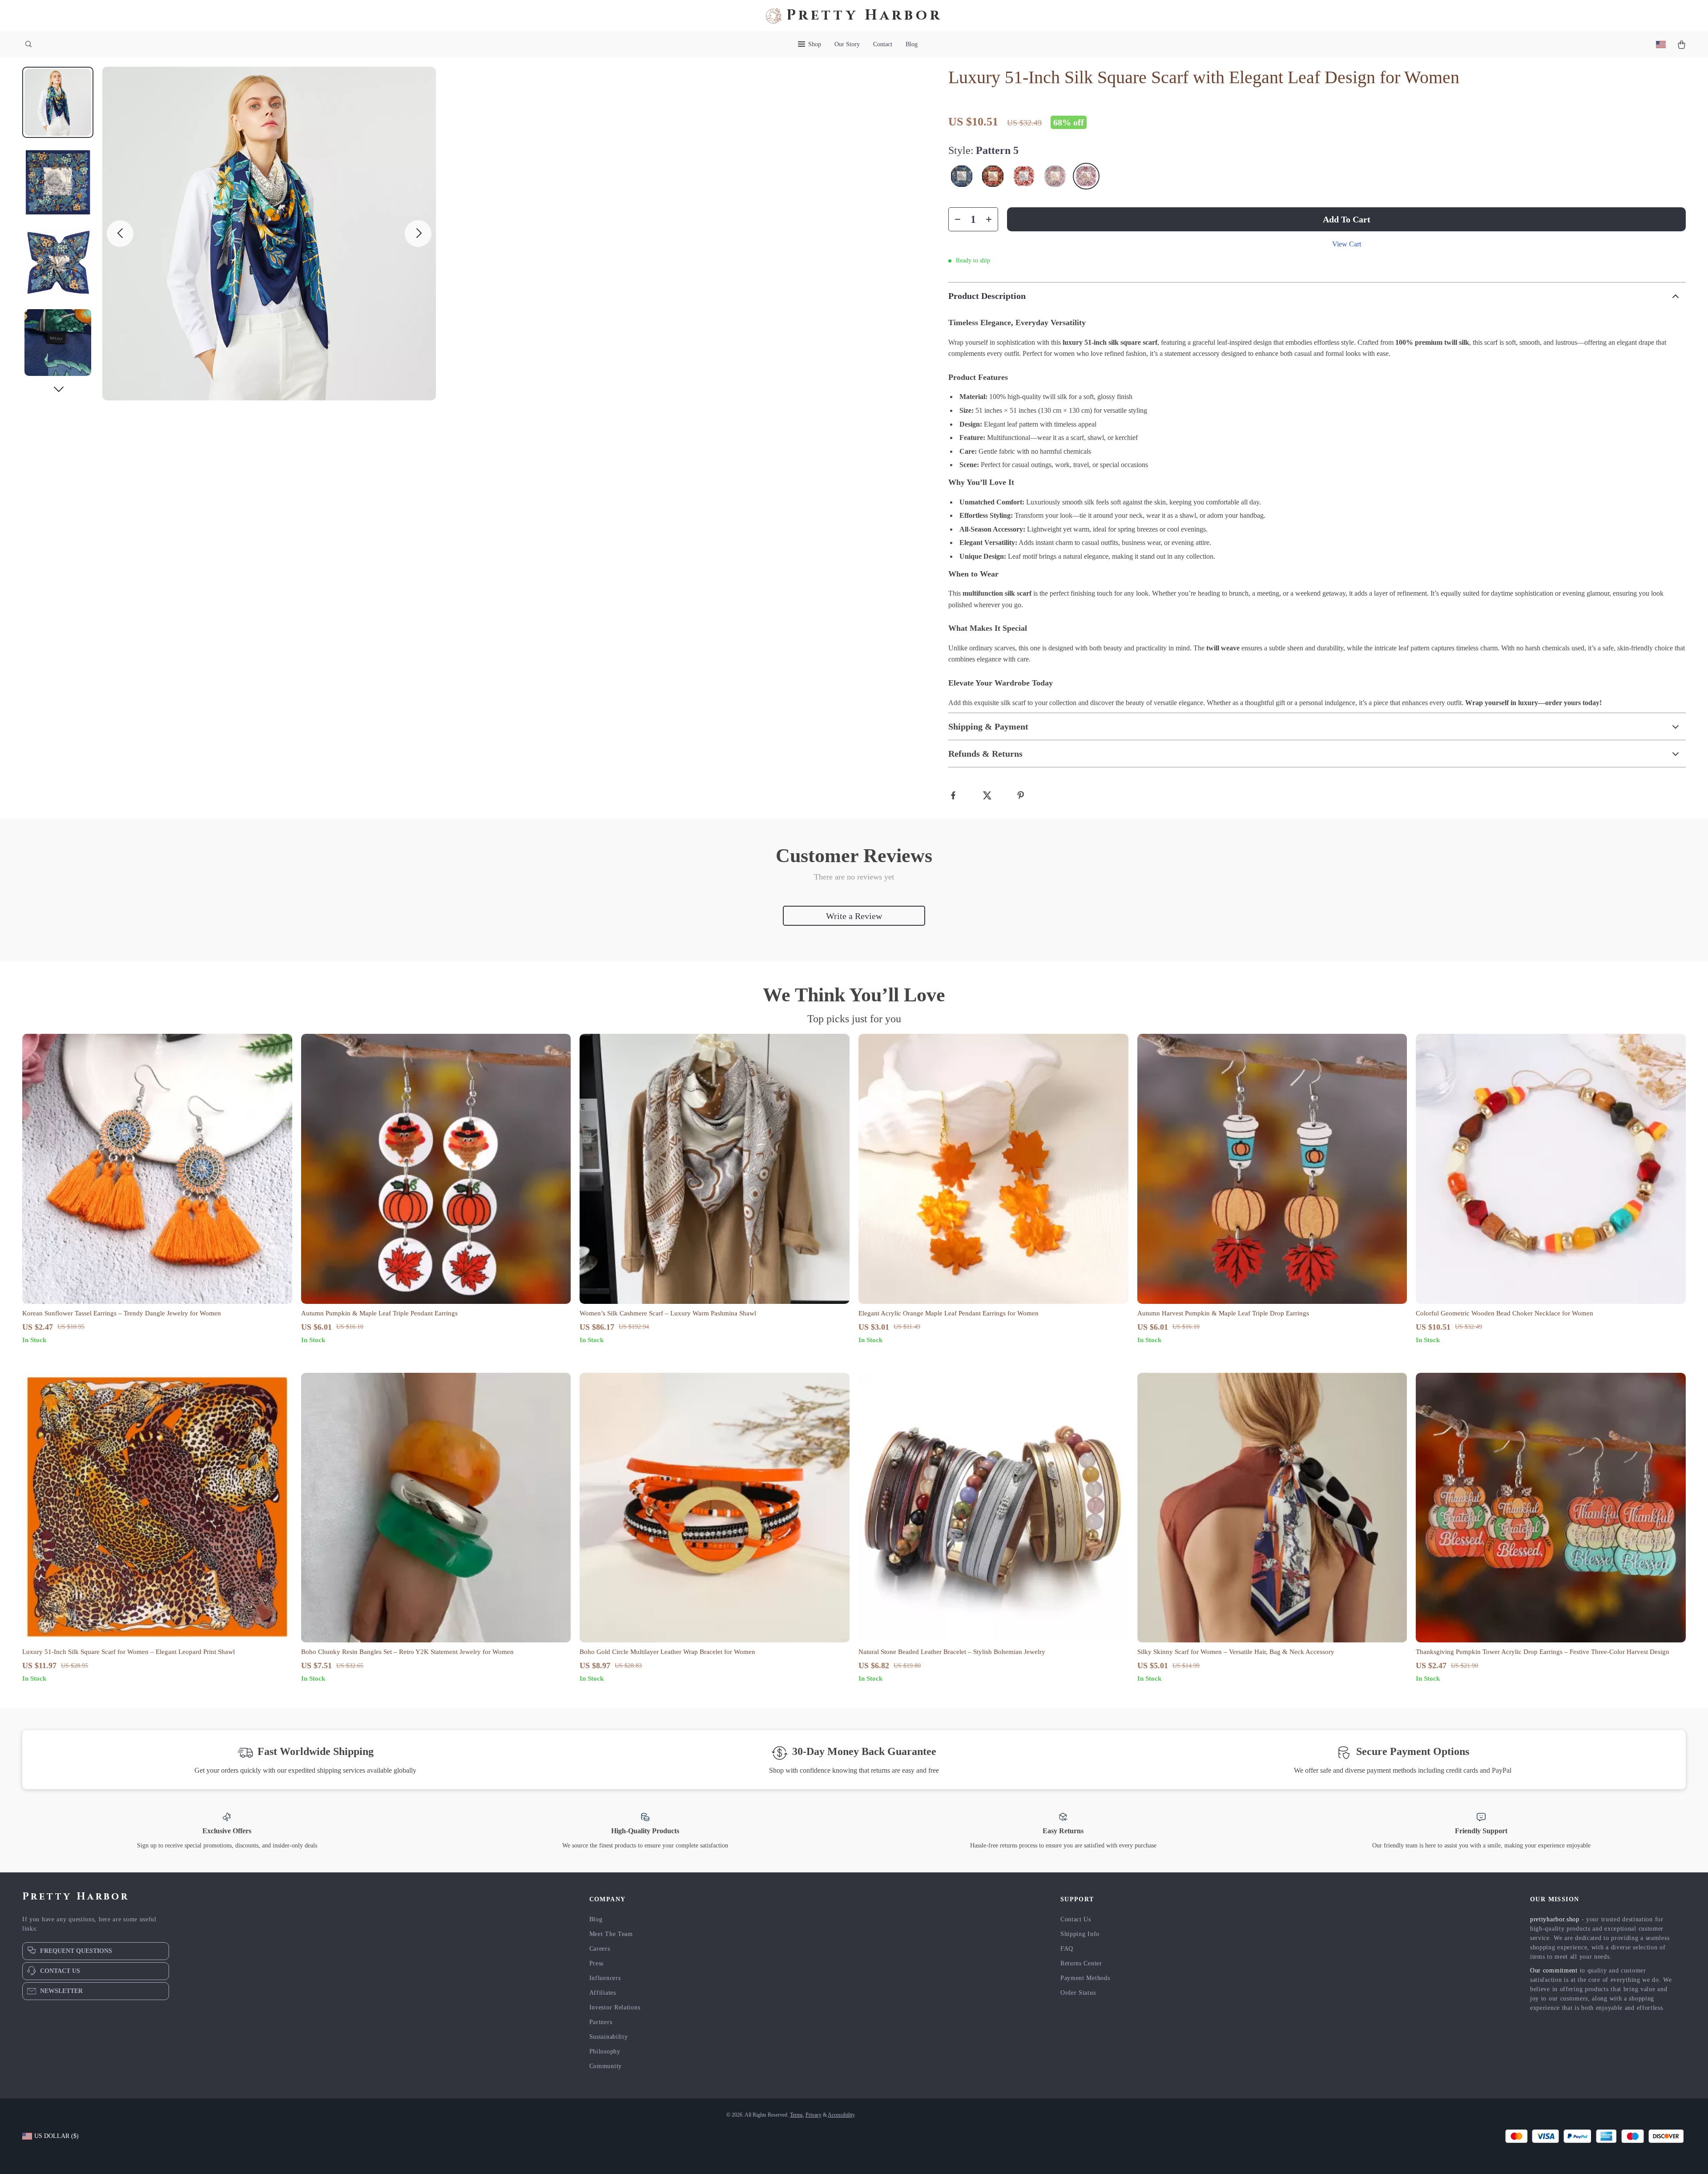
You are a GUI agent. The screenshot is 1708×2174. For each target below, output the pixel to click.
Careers (600, 1949)
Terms (796, 2115)
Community (606, 2066)
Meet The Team (611, 1934)
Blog (912, 44)
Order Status (1078, 1993)
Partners (601, 2022)
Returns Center (1081, 1963)
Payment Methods (1085, 1978)
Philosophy (605, 2051)
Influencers (605, 1978)
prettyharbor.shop (1555, 1919)
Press (597, 1963)
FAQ (1067, 1949)
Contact (883, 44)
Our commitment (1554, 1970)
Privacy (814, 2115)
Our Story (847, 44)
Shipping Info (1080, 1934)
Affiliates (603, 1993)
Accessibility (841, 2115)
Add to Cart (1347, 219)
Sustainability (609, 2037)
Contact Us (1076, 1919)
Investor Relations (615, 2007)
